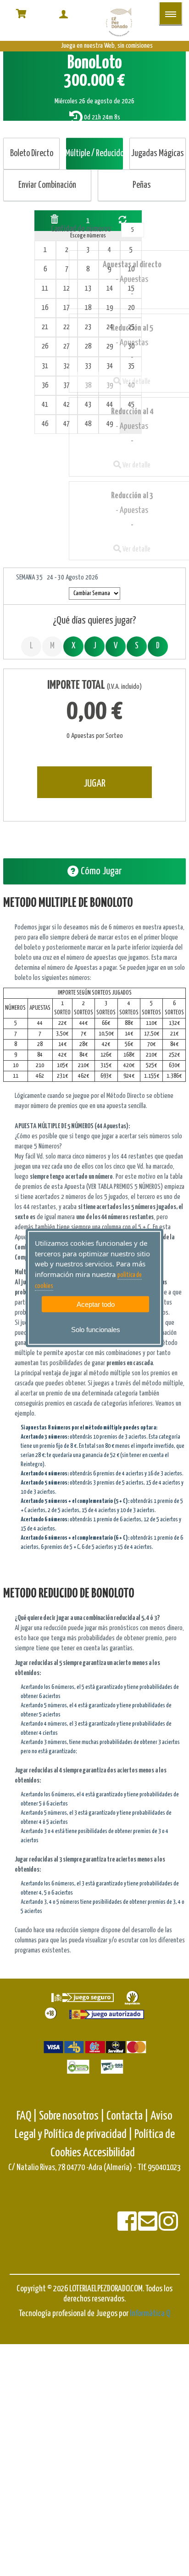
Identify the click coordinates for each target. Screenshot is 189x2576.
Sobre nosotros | (72, 2116)
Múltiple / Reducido (94, 154)
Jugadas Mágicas (158, 154)
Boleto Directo (32, 154)
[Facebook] (128, 2227)
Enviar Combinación (47, 185)
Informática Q (150, 2314)
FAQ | (28, 2116)
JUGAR (94, 784)
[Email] (148, 2227)
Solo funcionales (96, 1330)
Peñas (142, 185)
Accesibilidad (109, 2153)
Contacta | (128, 2116)
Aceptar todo (96, 1304)
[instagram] (168, 2227)
